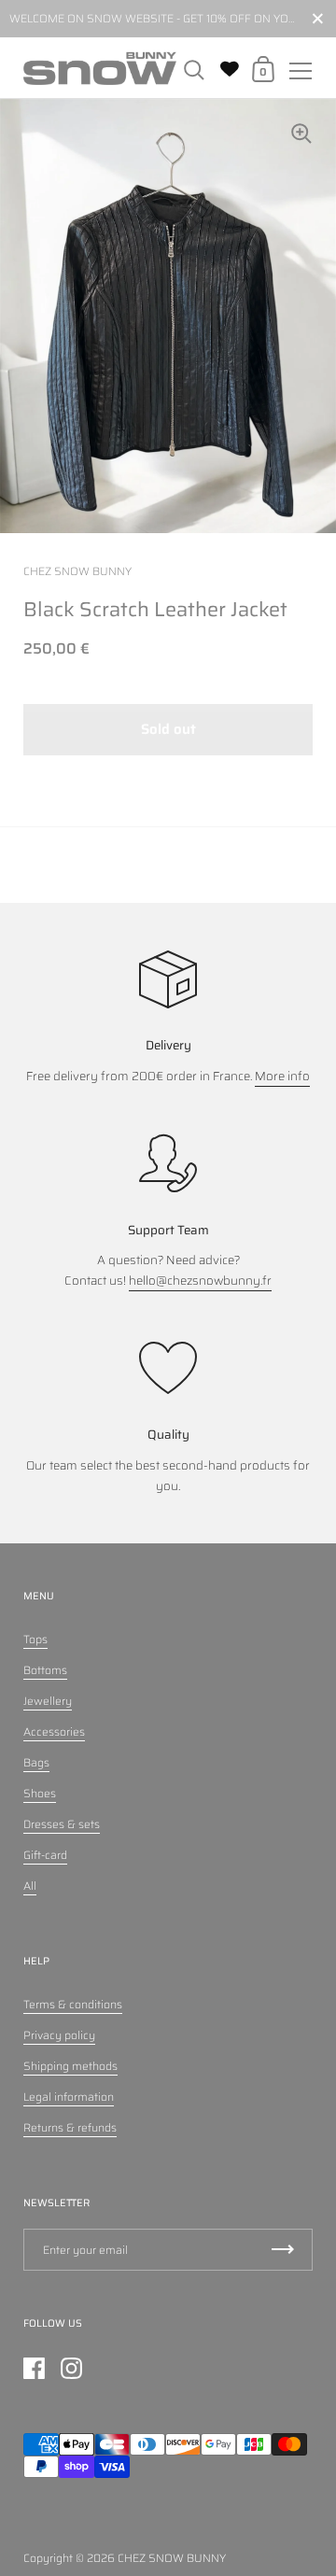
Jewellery (48, 1701)
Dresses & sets (62, 1824)
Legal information (69, 2097)
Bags (36, 1762)
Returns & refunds (70, 2127)
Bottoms (45, 1670)
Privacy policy (59, 2035)
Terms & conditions (73, 2004)
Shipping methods (70, 2066)
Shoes (40, 1793)
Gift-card (45, 1855)
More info (282, 1076)
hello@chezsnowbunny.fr (200, 1281)
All (30, 1886)
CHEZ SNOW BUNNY (172, 2558)
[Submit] (283, 2250)
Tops (35, 1639)
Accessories (54, 1731)
